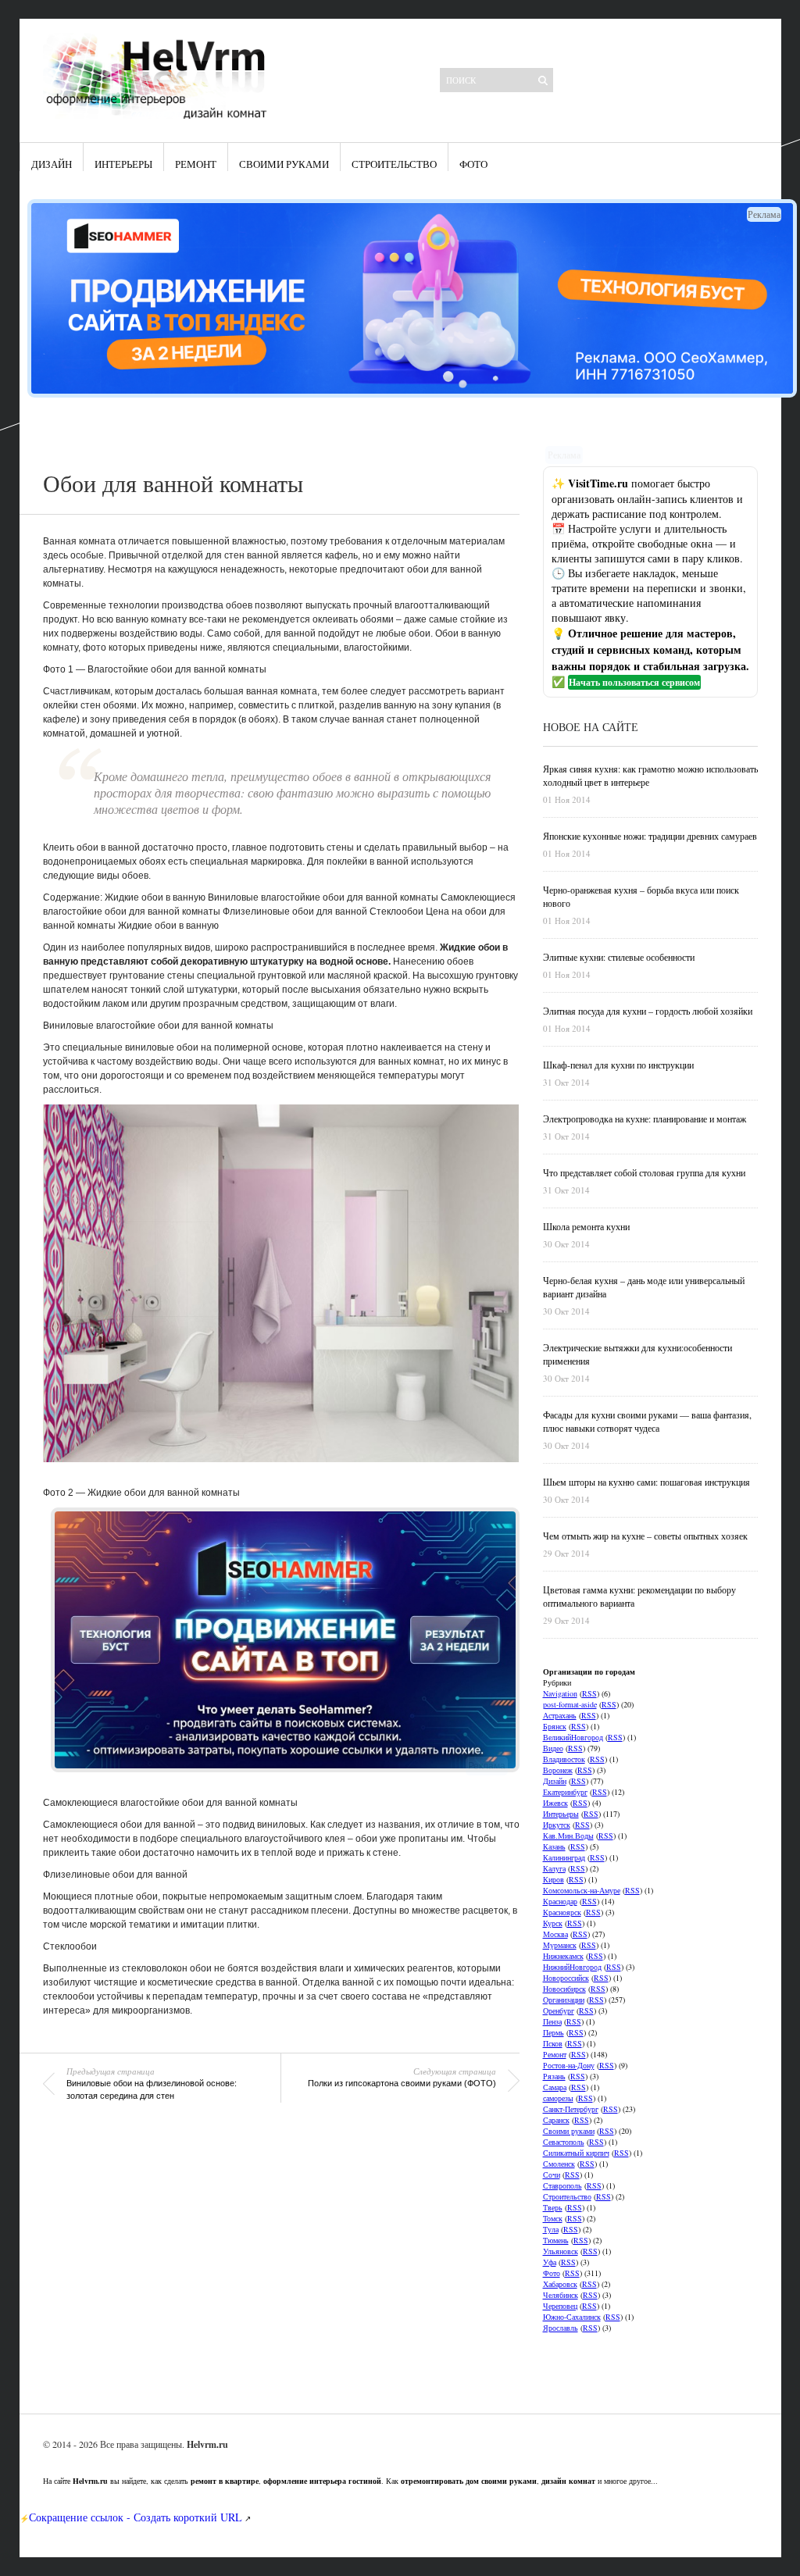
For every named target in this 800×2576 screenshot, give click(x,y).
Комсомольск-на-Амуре (582, 1890)
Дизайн (52, 164)
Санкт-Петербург (571, 2109)
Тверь (553, 2207)
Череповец (560, 2306)
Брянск (555, 1726)
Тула (551, 2229)
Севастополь (564, 2142)
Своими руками (284, 164)
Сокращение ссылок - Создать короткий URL (136, 2517)
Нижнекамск (563, 1956)
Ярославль (561, 2328)
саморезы (558, 2098)
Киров (554, 1879)
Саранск (556, 2120)
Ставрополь (562, 2185)
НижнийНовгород (572, 1967)
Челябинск (561, 2295)
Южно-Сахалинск (572, 2317)
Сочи (552, 2175)
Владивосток (564, 1759)
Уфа (550, 2262)
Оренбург (559, 2010)
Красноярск (562, 1912)
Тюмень (556, 2240)
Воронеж (558, 1770)
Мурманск (560, 1945)
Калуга (554, 1868)
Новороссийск (566, 1978)
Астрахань (560, 1715)
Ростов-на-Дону (569, 2065)
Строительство (394, 164)
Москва (555, 1934)
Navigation (560, 1693)
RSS (589, 1693)
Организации (564, 2000)
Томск (553, 2218)
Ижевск (555, 1803)
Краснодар (560, 1901)
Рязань (554, 2076)
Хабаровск (560, 2284)
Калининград (564, 1857)
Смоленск (559, 2164)
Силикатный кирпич (576, 2153)
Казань (554, 1846)
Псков (553, 2043)
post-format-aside (570, 1704)
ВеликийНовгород (573, 1737)
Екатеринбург (565, 1792)
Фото (473, 164)
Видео (553, 1748)
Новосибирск (564, 1989)
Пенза (552, 2021)
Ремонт (196, 164)
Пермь (554, 2032)
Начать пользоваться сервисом (634, 682)
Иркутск (557, 1825)
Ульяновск (561, 2251)
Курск (553, 1923)
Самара (555, 2087)
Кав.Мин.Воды (568, 1836)
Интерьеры (123, 164)
